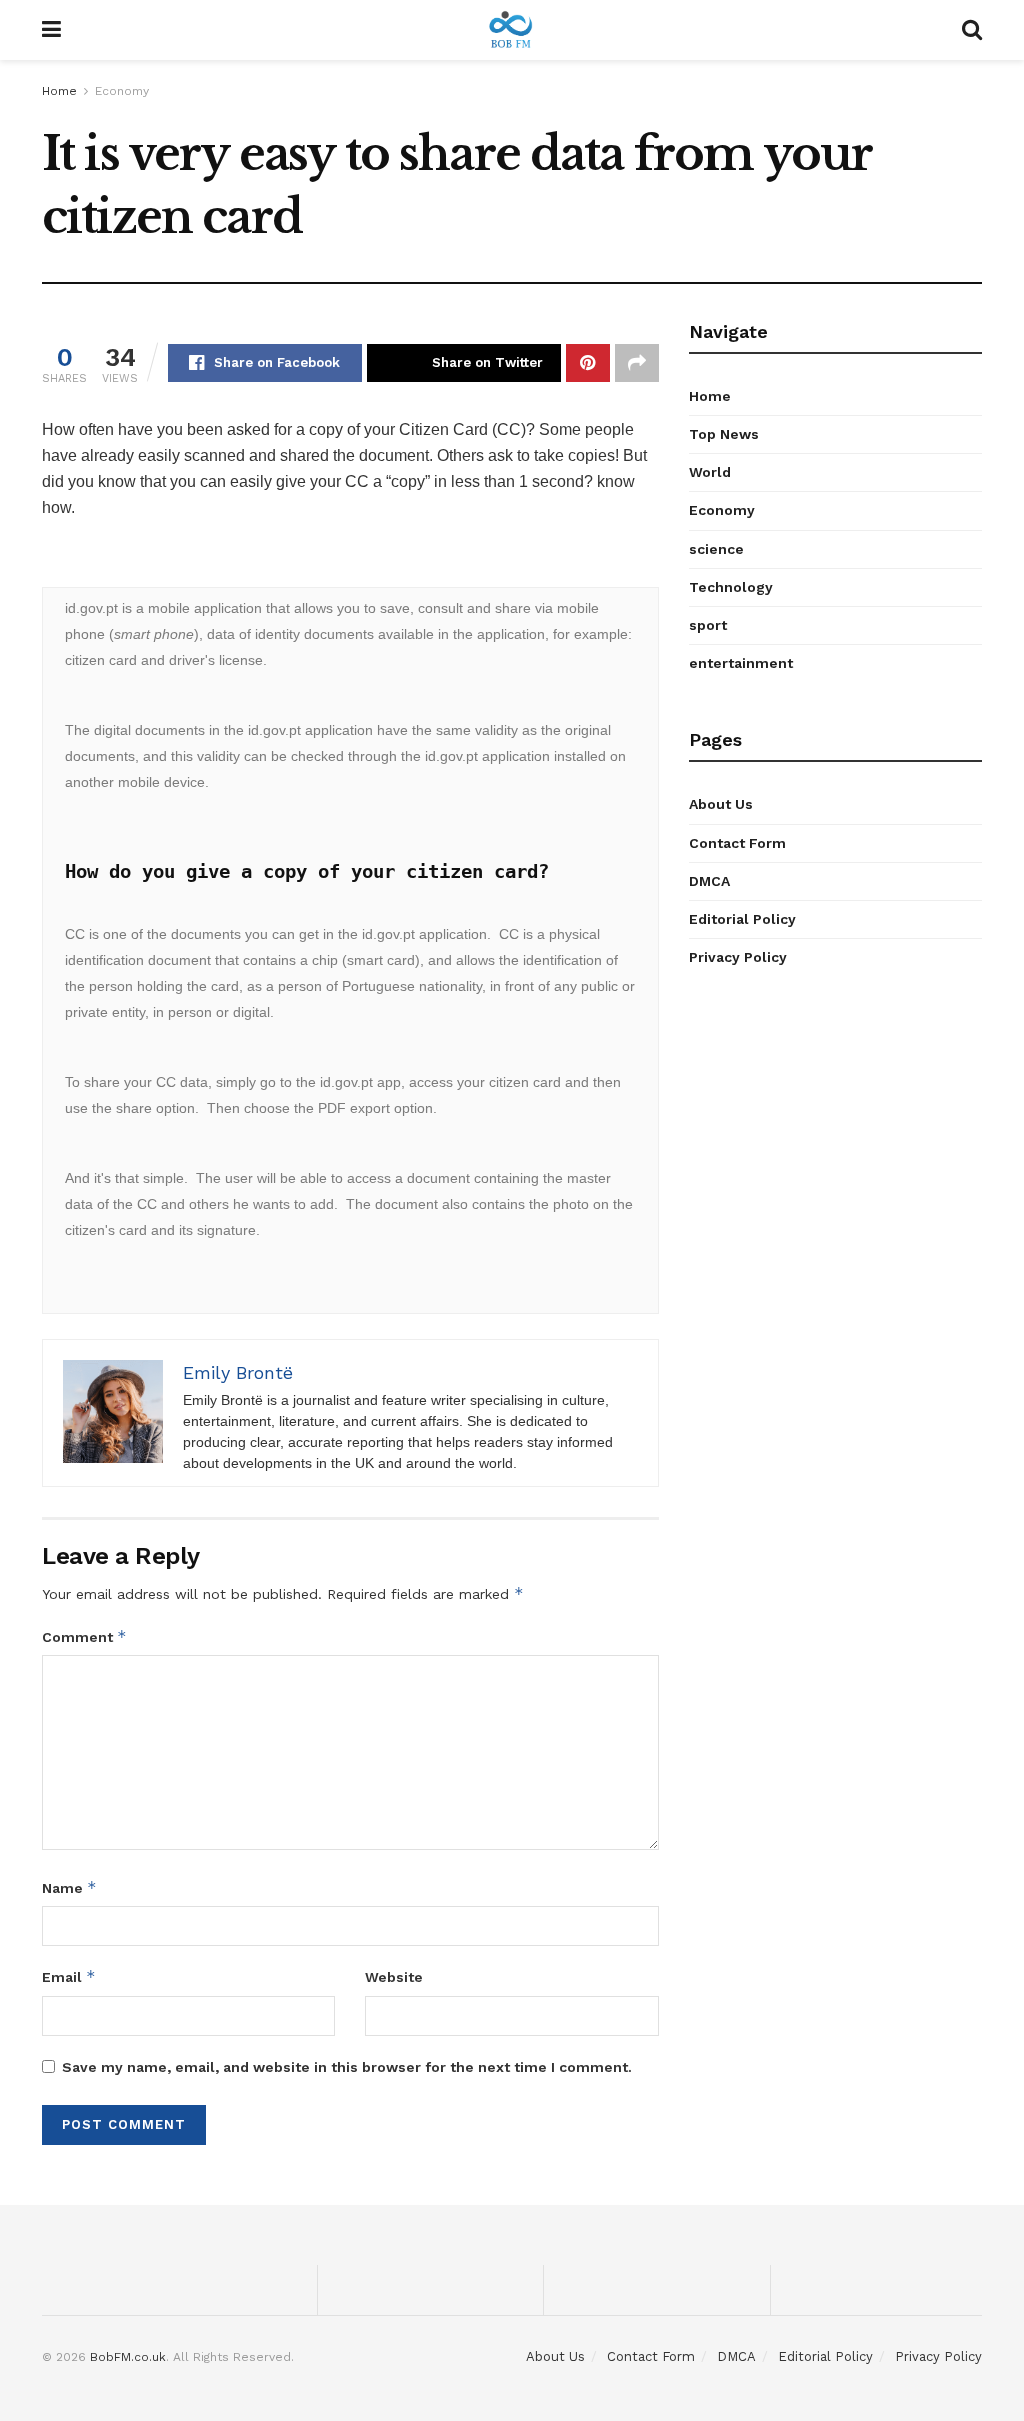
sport (708, 625)
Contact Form (737, 843)
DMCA (709, 881)
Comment (84, 1636)
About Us (721, 804)
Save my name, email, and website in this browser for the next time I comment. (347, 2067)
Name (69, 1887)
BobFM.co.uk (128, 2357)
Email (69, 1976)
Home (59, 91)
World (710, 472)
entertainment (741, 663)
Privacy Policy (738, 957)
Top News (724, 434)
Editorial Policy (742, 919)
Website (394, 1977)
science (716, 549)
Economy (122, 91)
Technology (731, 587)
